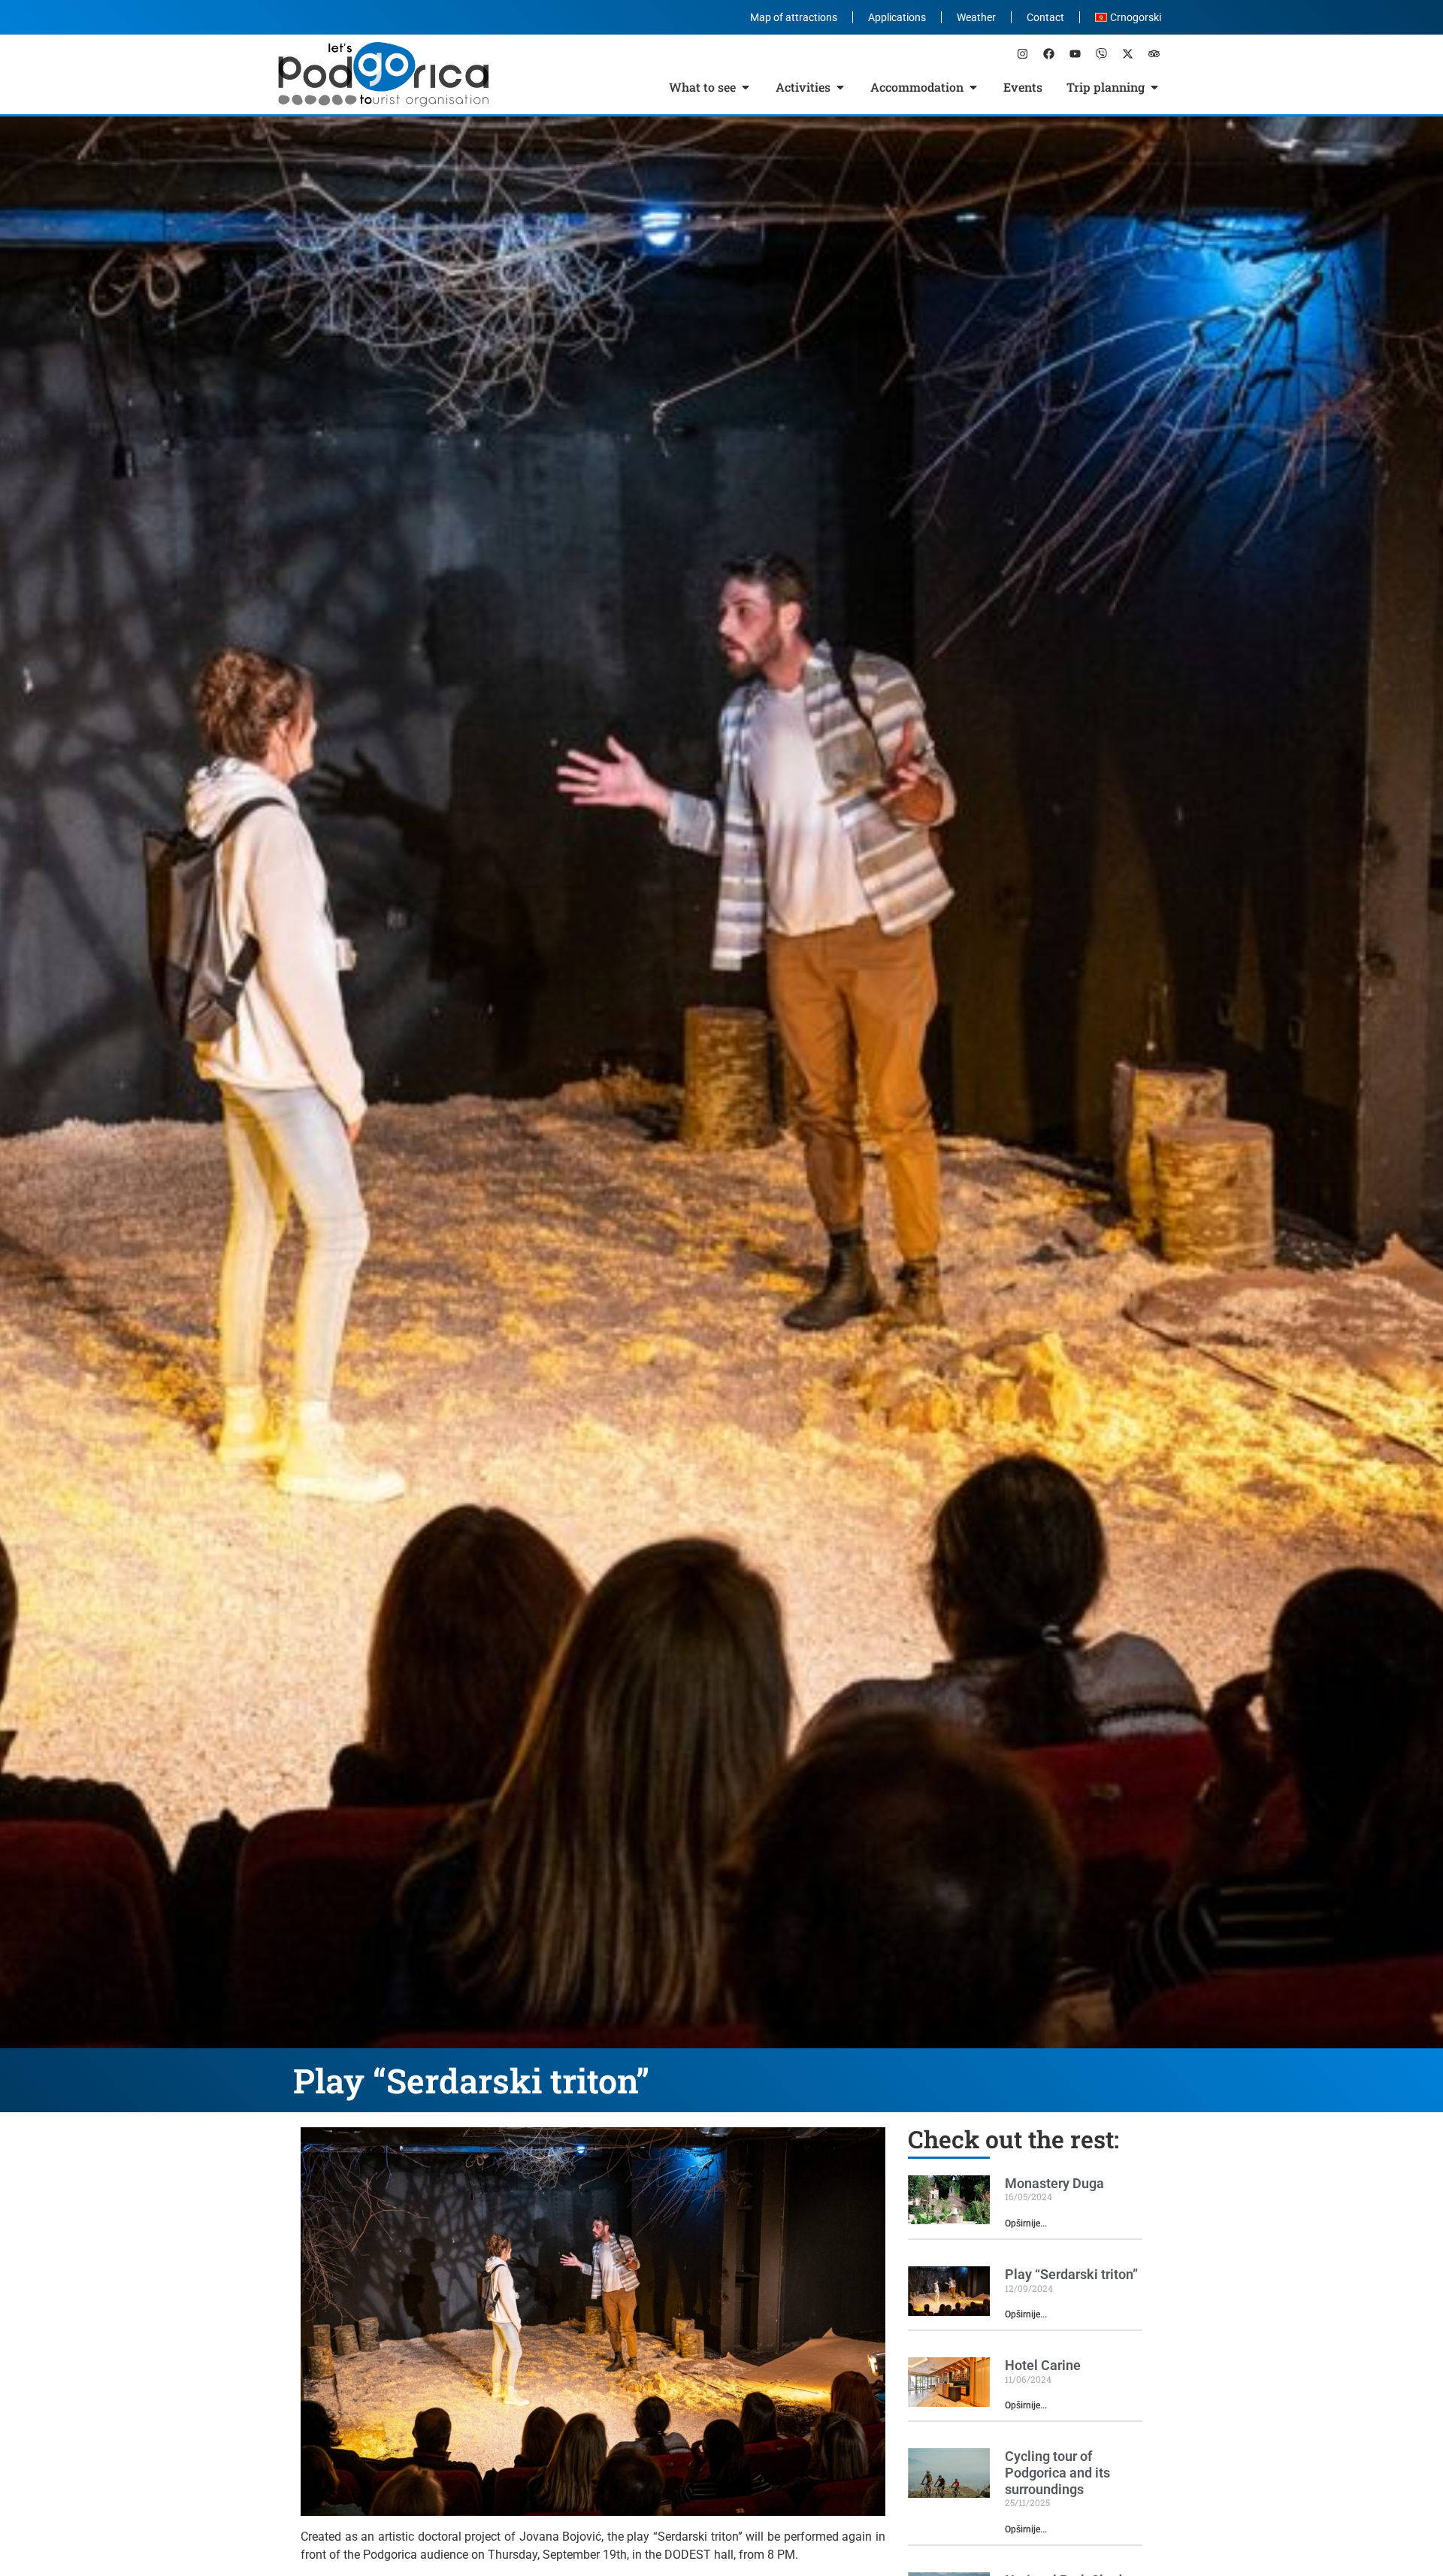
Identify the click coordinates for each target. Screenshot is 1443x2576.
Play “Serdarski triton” (1071, 2274)
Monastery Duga (1054, 2183)
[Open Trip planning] (1154, 87)
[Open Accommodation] (973, 87)
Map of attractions (794, 17)
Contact (1045, 17)
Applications (897, 17)
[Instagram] (1022, 53)
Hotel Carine (1043, 2365)
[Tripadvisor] (1154, 53)
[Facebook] (1048, 53)
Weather (976, 17)
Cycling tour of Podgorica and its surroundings (1057, 2472)
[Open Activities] (840, 87)
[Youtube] (1075, 53)
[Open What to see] (746, 87)
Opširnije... (1026, 2223)
